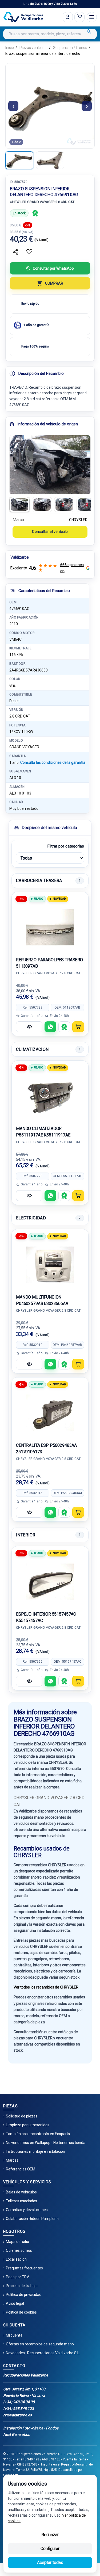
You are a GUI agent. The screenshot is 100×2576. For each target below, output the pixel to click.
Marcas (12, 2160)
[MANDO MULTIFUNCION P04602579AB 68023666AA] (50, 1265)
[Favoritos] (29, 252)
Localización (16, 2259)
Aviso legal (15, 2303)
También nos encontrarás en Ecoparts (38, 2134)
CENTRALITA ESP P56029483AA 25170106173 (46, 1449)
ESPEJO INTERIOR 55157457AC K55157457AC (46, 1617)
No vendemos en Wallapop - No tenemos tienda (46, 2143)
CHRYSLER (78, 520)
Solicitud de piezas (22, 2116)
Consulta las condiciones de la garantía (53, 762)
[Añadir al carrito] (78, 1027)
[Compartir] (15, 252)
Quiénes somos (19, 2250)
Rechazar (50, 2535)
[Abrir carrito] (79, 17)
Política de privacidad (24, 2295)
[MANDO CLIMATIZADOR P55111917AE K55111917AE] (50, 1096)
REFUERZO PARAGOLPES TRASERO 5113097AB (49, 963)
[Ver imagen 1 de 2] (19, 160)
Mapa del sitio (17, 2242)
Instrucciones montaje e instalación (35, 2151)
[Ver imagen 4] (87, 505)
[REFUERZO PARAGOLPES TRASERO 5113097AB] (50, 927)
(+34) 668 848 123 (19, 2409)
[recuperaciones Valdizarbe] (23, 17)
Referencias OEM (21, 2169)
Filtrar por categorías (66, 846)
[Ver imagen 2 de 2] (50, 160)
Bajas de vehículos (21, 2192)
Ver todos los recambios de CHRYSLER (46, 1987)
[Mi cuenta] (68, 17)
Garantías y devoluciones (27, 2210)
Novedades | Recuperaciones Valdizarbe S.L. (43, 2353)
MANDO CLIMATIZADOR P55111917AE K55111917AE (43, 1132)
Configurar (50, 2549)
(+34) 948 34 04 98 (19, 2402)
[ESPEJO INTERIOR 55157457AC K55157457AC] (50, 1582)
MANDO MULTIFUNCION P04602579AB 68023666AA (42, 1300)
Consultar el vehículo (50, 532)
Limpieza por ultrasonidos (28, 2125)
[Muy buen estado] (35, 213)
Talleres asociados (21, 2201)
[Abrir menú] (92, 17)
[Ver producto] (29, 1027)
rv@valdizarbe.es (17, 2415)
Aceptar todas (50, 2562)
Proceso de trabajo (22, 2286)
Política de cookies (21, 2312)
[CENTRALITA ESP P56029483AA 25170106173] (50, 1413)
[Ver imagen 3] (64, 505)
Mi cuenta (14, 2335)
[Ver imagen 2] (42, 505)
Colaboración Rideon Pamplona (32, 2219)
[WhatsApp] (50, 1027)
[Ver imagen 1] (19, 505)
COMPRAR (54, 283)
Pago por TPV (17, 2277)
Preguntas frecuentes (24, 2268)
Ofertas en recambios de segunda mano (40, 2344)
